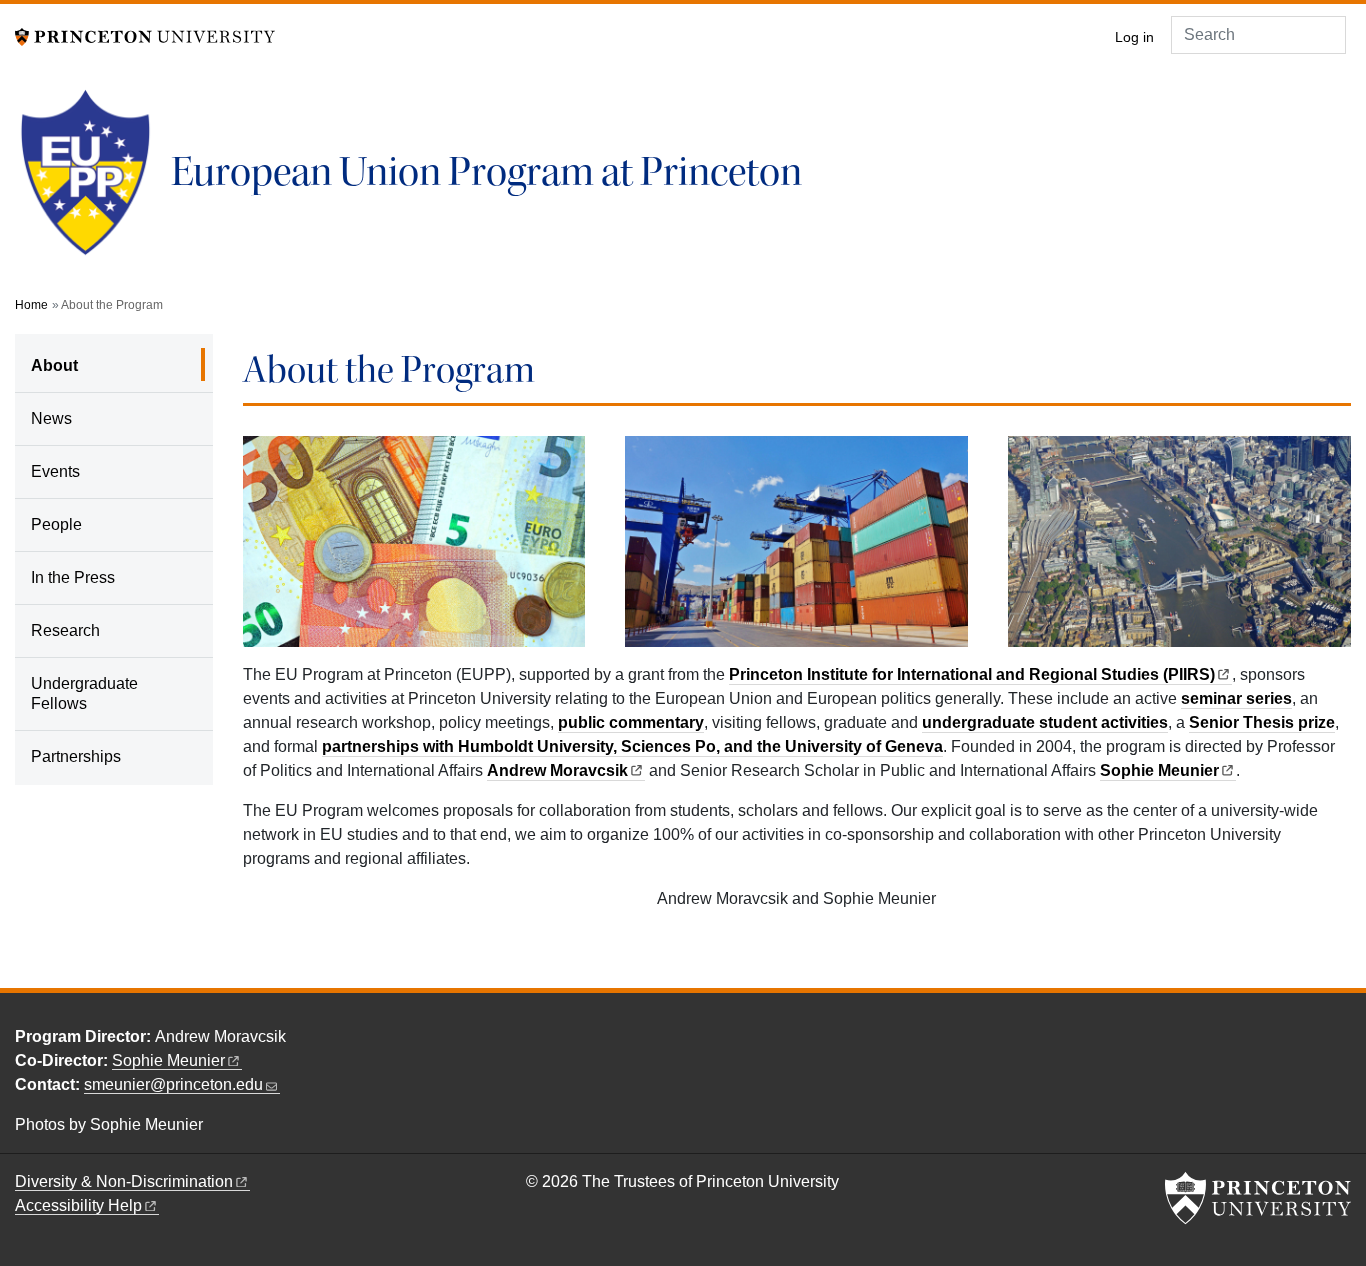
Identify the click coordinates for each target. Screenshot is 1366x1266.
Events (55, 471)
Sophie (1159, 770)
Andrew (557, 770)
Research (65, 630)
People (56, 524)
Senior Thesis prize (1262, 722)
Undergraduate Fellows (84, 693)
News (51, 418)
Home (31, 305)
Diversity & (124, 1181)
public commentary (631, 722)
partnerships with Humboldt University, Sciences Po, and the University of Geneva (632, 746)
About (111, 365)
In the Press (73, 577)
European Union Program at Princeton (486, 172)
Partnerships (76, 756)
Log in (1134, 37)
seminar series (1236, 698)
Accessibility (78, 1205)
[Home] (93, 180)
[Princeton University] (145, 35)
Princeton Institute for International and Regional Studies (972, 674)
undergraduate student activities (1045, 722)
